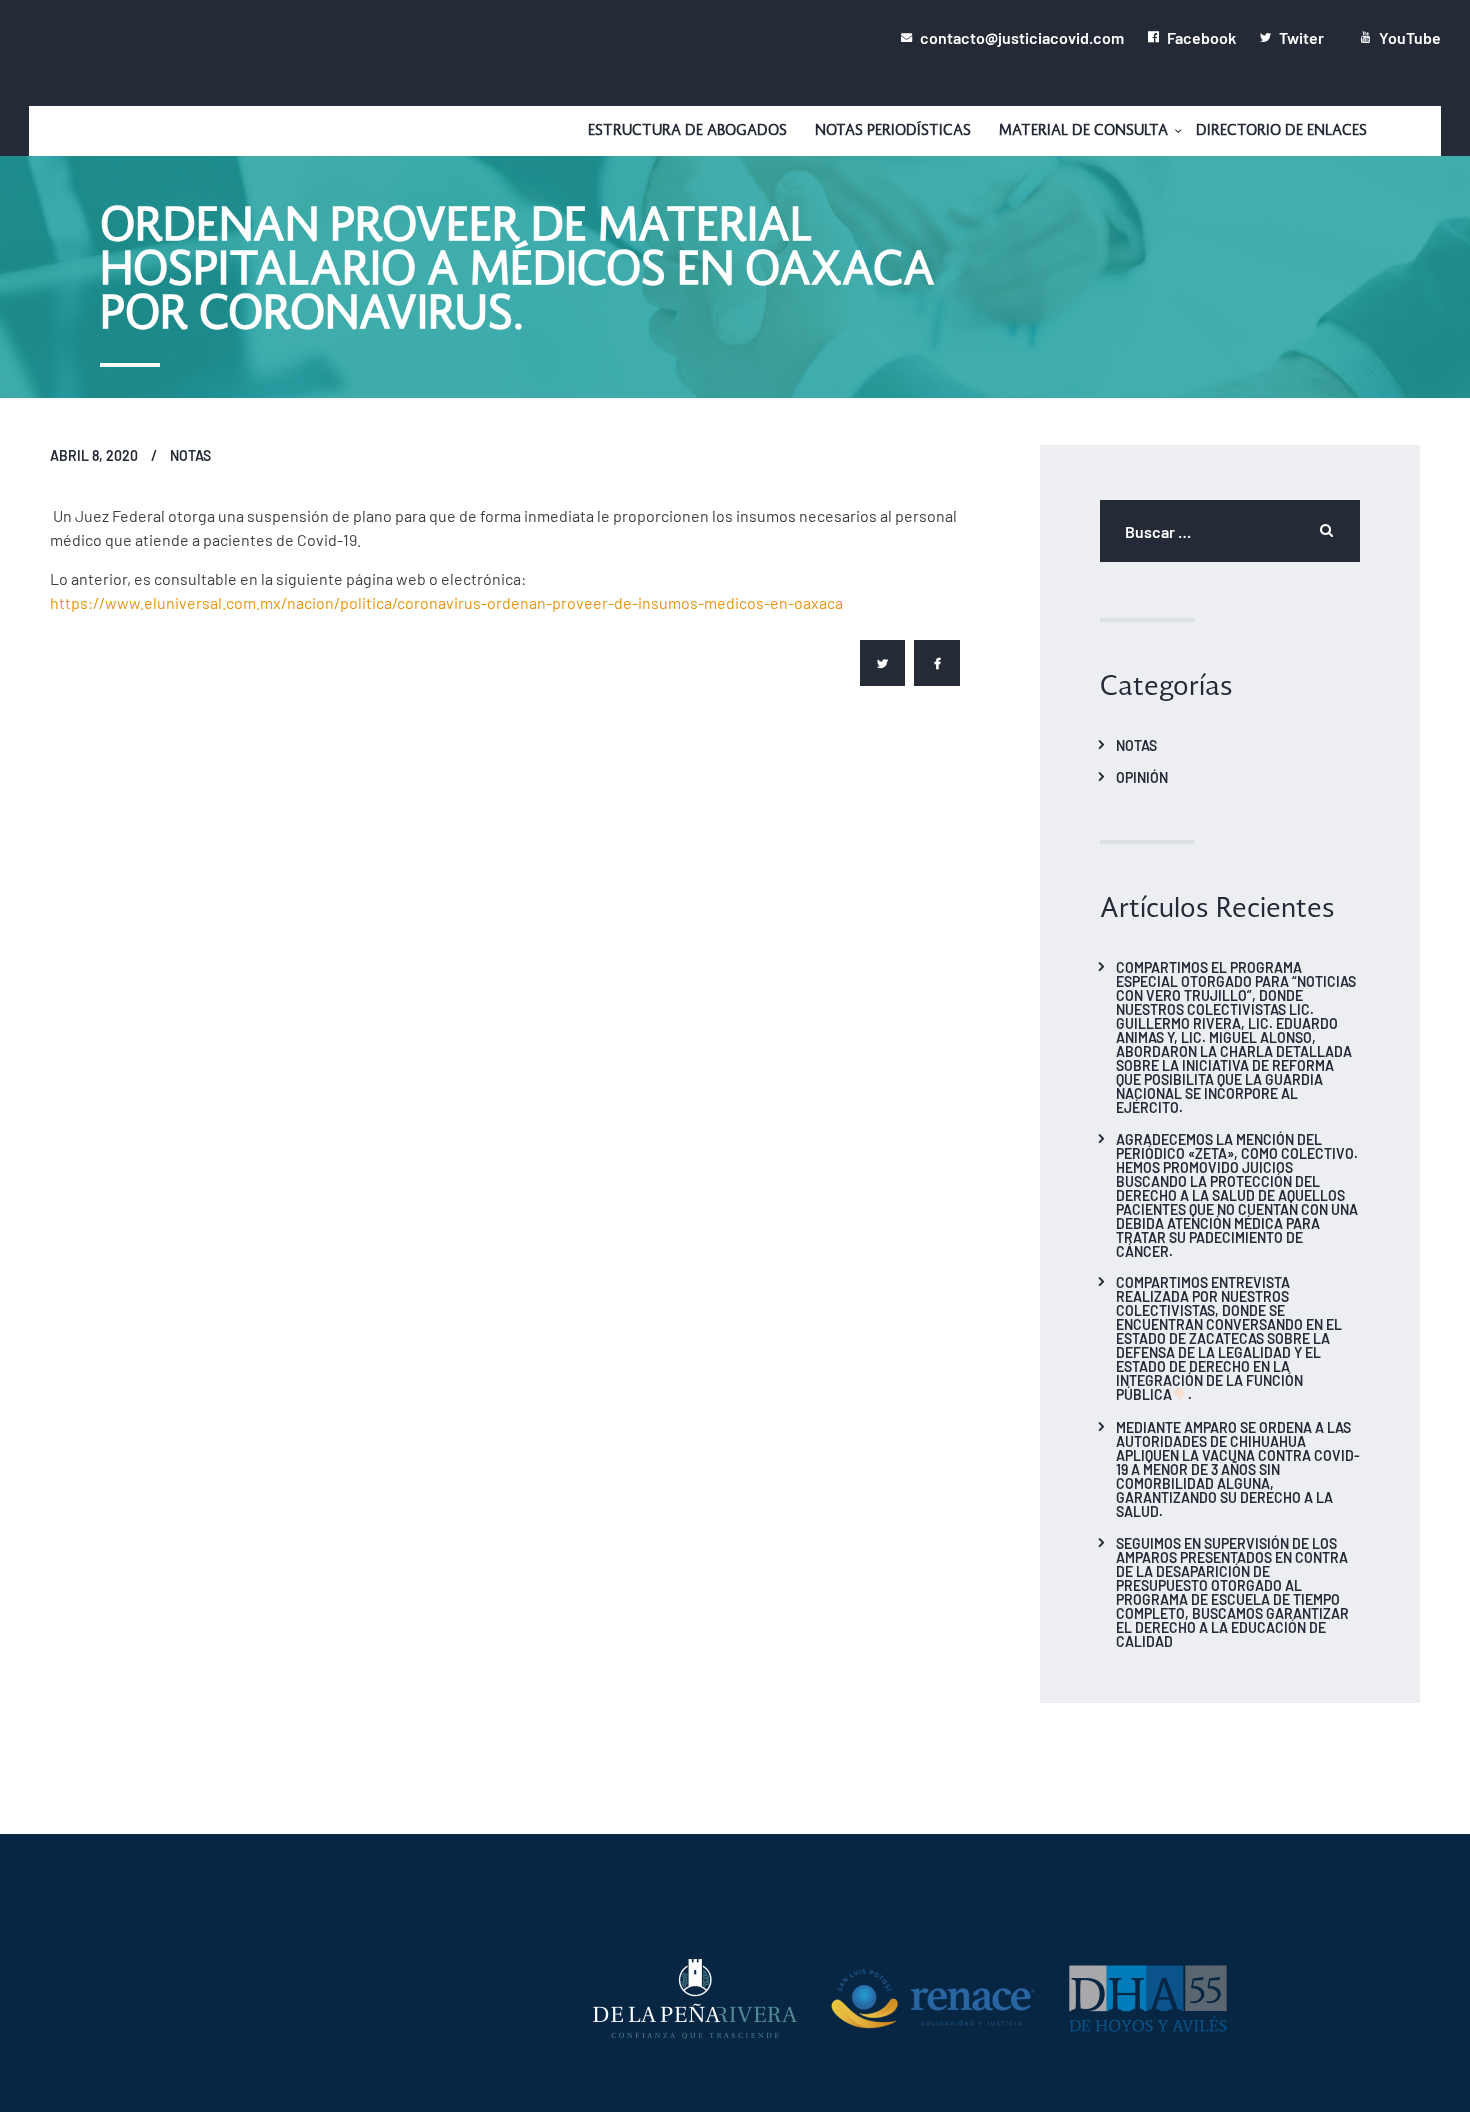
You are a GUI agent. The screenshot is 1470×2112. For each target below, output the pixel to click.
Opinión (1142, 777)
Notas (190, 455)
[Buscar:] (1230, 531)
